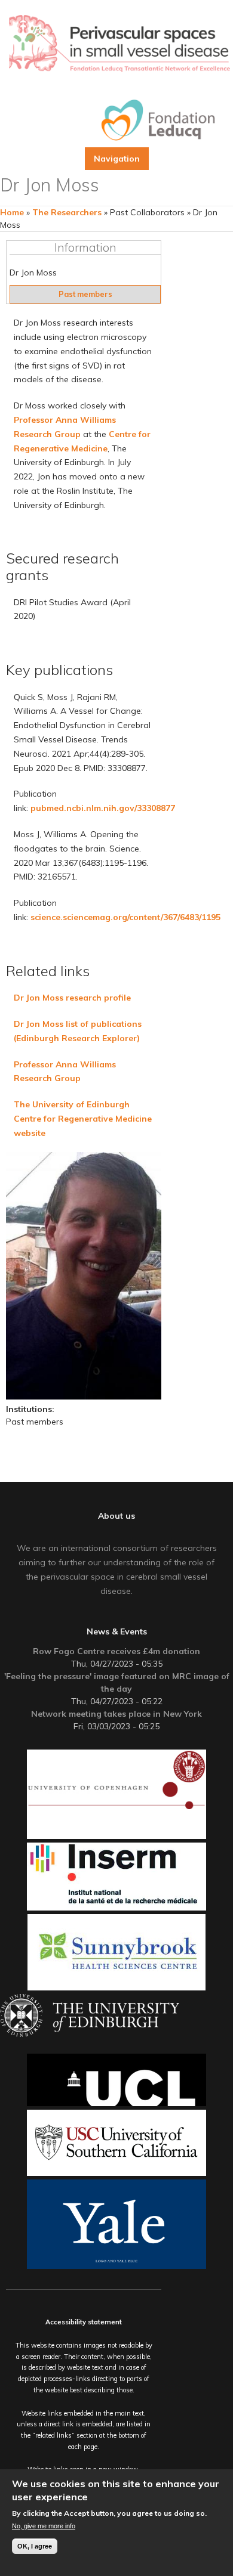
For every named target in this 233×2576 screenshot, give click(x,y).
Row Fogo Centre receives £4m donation (116, 1651)
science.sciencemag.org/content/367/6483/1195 (125, 917)
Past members (85, 294)
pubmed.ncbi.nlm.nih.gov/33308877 (103, 808)
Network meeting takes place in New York (116, 1714)
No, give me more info (44, 2526)
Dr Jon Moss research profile (72, 998)
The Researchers (67, 212)
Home (12, 212)
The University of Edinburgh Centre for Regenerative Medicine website (83, 1119)
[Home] (119, 44)
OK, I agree (35, 2546)
